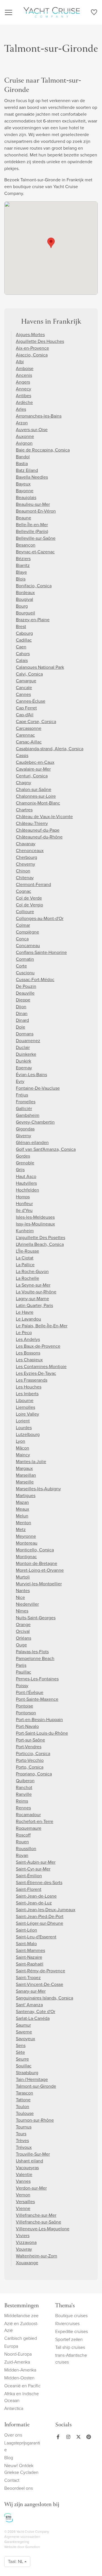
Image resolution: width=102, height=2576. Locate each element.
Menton (24, 1523)
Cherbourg (26, 857)
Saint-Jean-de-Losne (36, 1896)
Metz (21, 1529)
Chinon (23, 871)
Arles (21, 409)
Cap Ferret (26, 708)
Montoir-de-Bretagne (37, 1563)
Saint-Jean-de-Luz (34, 1903)
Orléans (24, 1638)
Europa (11, 2346)
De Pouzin (26, 986)
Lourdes (24, 1428)
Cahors (23, 654)
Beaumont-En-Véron (36, 511)
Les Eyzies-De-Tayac (36, 1373)
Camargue (26, 681)
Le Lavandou (28, 1319)
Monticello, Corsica (35, 1550)
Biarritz (23, 565)
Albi (20, 362)
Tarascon (25, 2093)
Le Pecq (24, 1333)
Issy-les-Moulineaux (35, 1224)
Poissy (22, 1686)
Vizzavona (26, 2242)
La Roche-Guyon (32, 1271)
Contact (12, 2480)
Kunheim (25, 1231)
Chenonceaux (30, 851)
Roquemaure (29, 1828)
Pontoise (25, 1706)
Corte (21, 966)
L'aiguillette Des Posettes (41, 1238)
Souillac (24, 2066)
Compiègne (27, 932)
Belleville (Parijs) (32, 531)
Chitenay (25, 878)
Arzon (22, 423)
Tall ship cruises (70, 2347)
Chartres (24, 810)
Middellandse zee (21, 2316)
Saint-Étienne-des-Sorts (39, 1882)
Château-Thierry (32, 823)
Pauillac (24, 1672)
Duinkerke (26, 1054)
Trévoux (24, 2147)
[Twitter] (77, 2437)
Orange (23, 1624)
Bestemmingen (22, 2306)
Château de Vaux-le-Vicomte (44, 817)
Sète (20, 2052)
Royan (22, 1855)
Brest (21, 626)
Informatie (17, 2425)
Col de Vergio (29, 905)
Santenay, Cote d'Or (36, 2011)
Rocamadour (28, 1815)
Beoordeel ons (19, 2488)
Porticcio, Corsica (33, 1753)
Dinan (22, 1013)
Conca (22, 939)
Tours (21, 2134)
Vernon (23, 2195)
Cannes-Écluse (31, 701)
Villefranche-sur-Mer (36, 2215)
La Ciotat (25, 1258)
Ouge (21, 1645)
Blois (21, 579)
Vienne (23, 2208)
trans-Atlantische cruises (71, 2359)
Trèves (22, 2140)
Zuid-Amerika (17, 2362)
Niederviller (27, 1604)
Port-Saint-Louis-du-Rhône (42, 1733)
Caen (21, 647)
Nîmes (22, 1611)
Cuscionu (25, 973)
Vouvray (24, 2249)
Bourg (22, 606)
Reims (22, 1801)
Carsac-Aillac (29, 742)
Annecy (24, 389)
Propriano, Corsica (34, 1774)
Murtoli (23, 1577)
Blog (9, 2458)
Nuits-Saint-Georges (36, 1618)
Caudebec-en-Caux (35, 762)
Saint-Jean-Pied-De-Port (40, 1916)
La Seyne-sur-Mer (33, 1285)
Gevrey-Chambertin (35, 1122)
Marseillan (26, 1475)
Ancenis (24, 375)
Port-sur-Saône (30, 1740)
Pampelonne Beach (35, 1658)
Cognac (24, 891)
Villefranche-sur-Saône (39, 2222)
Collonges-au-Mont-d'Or (40, 918)
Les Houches (29, 1387)
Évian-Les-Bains (31, 1075)
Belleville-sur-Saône (36, 538)
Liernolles (25, 1407)
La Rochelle (27, 1278)
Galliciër (24, 1109)
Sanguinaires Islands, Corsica (44, 1998)
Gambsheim (28, 1115)
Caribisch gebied (21, 2338)
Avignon (24, 443)
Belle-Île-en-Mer (32, 525)
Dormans (25, 1034)
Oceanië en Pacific (22, 2386)
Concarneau (28, 946)
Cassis (22, 755)
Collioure (25, 912)
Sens (21, 2045)
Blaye (21, 572)
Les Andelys (28, 1339)
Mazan (22, 1502)
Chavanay (26, 844)
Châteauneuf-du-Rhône (39, 837)
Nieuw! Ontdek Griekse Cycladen (21, 2469)
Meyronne (26, 1536)
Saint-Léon (26, 1930)
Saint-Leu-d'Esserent (36, 1937)
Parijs (21, 1665)
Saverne (24, 2032)
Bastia (22, 464)
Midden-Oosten (19, 2378)
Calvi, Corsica (29, 674)
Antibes (24, 396)
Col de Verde (29, 898)
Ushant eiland (29, 2161)
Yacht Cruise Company (52, 12)
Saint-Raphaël (30, 1964)
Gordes (23, 1156)
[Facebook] (58, 2437)
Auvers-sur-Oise (32, 430)
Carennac (25, 735)
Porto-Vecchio (30, 1760)
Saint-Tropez (28, 1978)
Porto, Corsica (30, 1767)
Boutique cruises (71, 2316)
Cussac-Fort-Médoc (35, 980)
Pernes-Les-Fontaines (37, 1679)
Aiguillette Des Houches (40, 341)
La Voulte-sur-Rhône (36, 1292)
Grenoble (25, 1163)
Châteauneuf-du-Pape (38, 830)
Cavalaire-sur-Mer (33, 769)
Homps (23, 1197)
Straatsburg (27, 2073)
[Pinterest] (88, 2437)
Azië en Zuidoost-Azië (21, 2327)
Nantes (23, 1591)
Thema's (65, 2306)
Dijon (21, 1007)
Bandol (23, 457)
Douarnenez (28, 1041)
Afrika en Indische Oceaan (22, 2397)
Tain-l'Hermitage (32, 2079)
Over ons (13, 2435)
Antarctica (14, 2408)
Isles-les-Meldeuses (35, 1217)
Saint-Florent (29, 1889)
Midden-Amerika (20, 2370)
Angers (23, 382)
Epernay (24, 1068)
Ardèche (24, 402)
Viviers (23, 2236)
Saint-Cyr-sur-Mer (33, 1869)
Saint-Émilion (29, 1876)
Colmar (23, 925)
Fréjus (22, 1095)
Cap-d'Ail (25, 715)
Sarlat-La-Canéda (33, 2018)
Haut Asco (26, 1176)
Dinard (22, 1020)
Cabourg (24, 633)
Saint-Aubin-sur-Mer (36, 1862)
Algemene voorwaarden (22, 2537)
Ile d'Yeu (24, 1210)
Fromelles (26, 1102)
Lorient (23, 1421)
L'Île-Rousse (27, 1251)
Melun (22, 1516)
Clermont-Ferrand (33, 884)
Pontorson (26, 1713)
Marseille (25, 1482)
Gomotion (32, 2547)
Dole (21, 1027)
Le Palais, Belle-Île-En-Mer (42, 1326)
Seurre (22, 2059)
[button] (51, 243)
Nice (20, 1597)
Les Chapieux (29, 1360)
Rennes (23, 1808)
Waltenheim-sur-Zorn (37, 2256)
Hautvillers (26, 1183)
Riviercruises (67, 2324)
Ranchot (24, 1787)
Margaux (24, 1468)
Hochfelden (27, 1190)
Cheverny (25, 864)
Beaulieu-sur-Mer (33, 504)
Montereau (27, 1543)
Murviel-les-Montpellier (39, 1584)
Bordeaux (25, 593)
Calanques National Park (40, 667)
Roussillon (26, 1849)
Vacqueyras (27, 2168)
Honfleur (24, 1204)
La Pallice (25, 1265)
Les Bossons (28, 1353)
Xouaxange (27, 2263)
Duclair (23, 1047)
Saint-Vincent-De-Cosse (40, 1984)
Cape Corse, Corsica (36, 722)
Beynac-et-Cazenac (35, 552)
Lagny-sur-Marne (32, 1299)
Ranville (24, 1794)
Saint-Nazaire (29, 1957)
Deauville (25, 993)
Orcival (23, 1631)
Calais (22, 660)
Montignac (26, 1557)
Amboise (25, 368)
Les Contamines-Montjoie (41, 1367)
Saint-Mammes (30, 1950)
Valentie (24, 2174)
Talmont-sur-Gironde (36, 2086)
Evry (20, 1081)
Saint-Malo (26, 1944)
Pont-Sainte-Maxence (37, 1699)
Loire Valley (27, 1414)
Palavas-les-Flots (32, 1652)
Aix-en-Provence (32, 348)
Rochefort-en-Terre (35, 1821)
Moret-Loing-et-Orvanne (40, 1570)
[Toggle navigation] (8, 12)
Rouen (22, 1842)
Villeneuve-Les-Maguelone (43, 2229)
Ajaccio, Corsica (32, 355)
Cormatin (25, 959)
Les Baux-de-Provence (38, 1346)
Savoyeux (25, 2039)
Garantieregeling (17, 2542)
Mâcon (23, 1448)
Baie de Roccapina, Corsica (43, 450)
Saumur (23, 2025)
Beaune (24, 518)
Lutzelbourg (28, 1434)
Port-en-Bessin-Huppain (39, 1720)
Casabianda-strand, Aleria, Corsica (50, 749)
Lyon (21, 1441)
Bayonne (25, 491)
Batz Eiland (27, 470)
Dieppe (23, 1000)
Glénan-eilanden (32, 1142)
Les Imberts (27, 1394)
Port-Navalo (27, 1726)
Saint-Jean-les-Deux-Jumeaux (46, 1910)
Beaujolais (26, 497)
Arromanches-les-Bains (39, 416)
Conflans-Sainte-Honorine (41, 952)
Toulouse (25, 2113)
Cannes (23, 694)
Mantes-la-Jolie (31, 1462)
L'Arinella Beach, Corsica (40, 1244)
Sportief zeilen (69, 2339)
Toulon (23, 2107)
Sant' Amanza (29, 2005)
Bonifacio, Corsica (34, 586)
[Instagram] (67, 2437)
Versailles (25, 2202)
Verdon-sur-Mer (31, 2188)
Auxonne (25, 436)
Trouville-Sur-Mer (33, 2154)
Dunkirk (24, 1061)
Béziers (23, 559)
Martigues (26, 1496)
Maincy (23, 1455)
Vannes (23, 2181)
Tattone (23, 2100)
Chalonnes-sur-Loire (36, 796)
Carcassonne (29, 728)
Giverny (24, 1136)
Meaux (23, 1509)
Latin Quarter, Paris (34, 1305)
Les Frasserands (32, 1380)
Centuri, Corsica (32, 776)
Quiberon (25, 1781)
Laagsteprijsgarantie (22, 2446)
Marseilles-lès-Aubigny (38, 1489)
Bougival (25, 599)
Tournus (24, 2127)
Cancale (24, 688)
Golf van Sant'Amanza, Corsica (46, 1149)
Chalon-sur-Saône (34, 789)
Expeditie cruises (72, 2331)
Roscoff (23, 1835)
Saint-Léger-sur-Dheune (40, 1923)
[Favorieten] (94, 13)
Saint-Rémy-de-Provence (41, 1971)
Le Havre (25, 1312)
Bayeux (23, 484)
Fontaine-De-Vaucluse (38, 1088)
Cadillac (24, 640)
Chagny (24, 783)
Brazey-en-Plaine (33, 620)
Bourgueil (25, 613)
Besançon (26, 545)
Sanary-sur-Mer (31, 1991)
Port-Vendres (29, 1747)
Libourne (25, 1400)
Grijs (20, 1170)
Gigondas (25, 1129)
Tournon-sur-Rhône (35, 2120)
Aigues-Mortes (30, 335)
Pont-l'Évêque (30, 1692)
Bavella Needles (32, 477)
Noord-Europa (18, 2354)
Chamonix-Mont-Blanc (38, 803)
